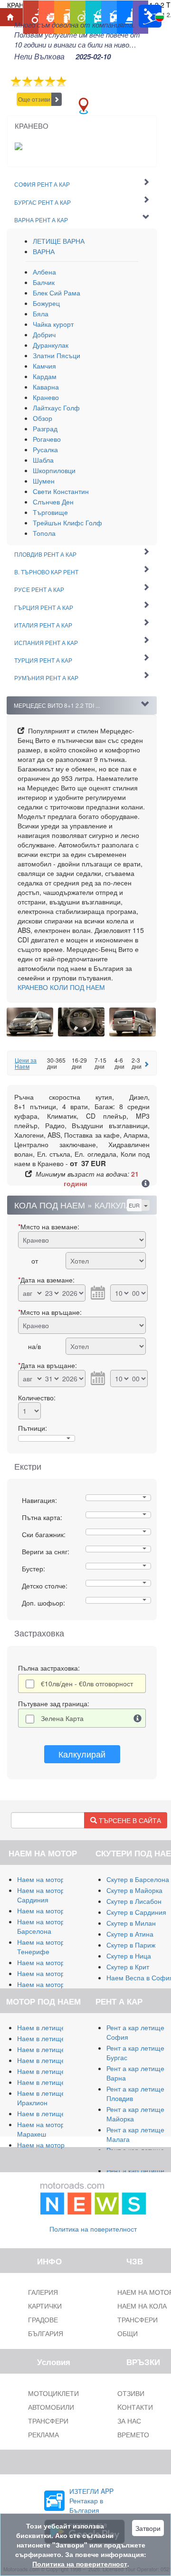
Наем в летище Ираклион (41, 2098)
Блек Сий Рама (57, 293)
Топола (44, 533)
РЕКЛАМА (43, 2434)
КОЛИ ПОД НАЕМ (61, 987)
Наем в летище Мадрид (54, 2049)
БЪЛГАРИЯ (46, 2333)
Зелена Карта (62, 1718)
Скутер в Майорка (134, 1890)
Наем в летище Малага (54, 2038)
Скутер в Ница (129, 1956)
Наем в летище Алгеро (53, 2060)
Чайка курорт (53, 324)
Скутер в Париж (131, 1945)
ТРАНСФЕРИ (48, 2421)
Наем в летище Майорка (56, 2027)
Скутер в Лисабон (134, 1901)
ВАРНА (44, 251)
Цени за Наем (26, 1063)
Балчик (44, 282)
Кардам (45, 376)
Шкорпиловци (54, 470)
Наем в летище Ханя (50, 2082)
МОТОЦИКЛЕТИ (53, 2393)
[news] (93, 2196)
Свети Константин (61, 491)
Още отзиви (34, 99)
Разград (45, 428)
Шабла (43, 460)
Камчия (44, 366)
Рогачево (47, 439)
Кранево (46, 397)
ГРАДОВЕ (43, 2319)
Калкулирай (82, 1754)
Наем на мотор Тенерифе (41, 1947)
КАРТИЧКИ (45, 2306)
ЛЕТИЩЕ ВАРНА (59, 241)
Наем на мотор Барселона (41, 1926)
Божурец (46, 303)
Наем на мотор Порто (51, 1973)
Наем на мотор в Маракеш (43, 2129)
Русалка (45, 449)
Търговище (50, 512)
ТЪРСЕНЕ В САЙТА (129, 1820)
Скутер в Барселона (138, 1879)
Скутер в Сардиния (136, 1912)
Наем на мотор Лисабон (55, 1962)
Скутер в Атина (130, 1934)
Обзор (43, 418)
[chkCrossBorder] (138, 1718)
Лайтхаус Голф (56, 408)
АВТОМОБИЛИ (51, 2407)
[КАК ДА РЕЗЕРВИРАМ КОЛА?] (146, 1184)
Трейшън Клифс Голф (67, 523)
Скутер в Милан (131, 1923)
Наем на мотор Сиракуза (56, 1911)
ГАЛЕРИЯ (43, 2292)
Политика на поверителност (93, 2229)
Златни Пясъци (57, 355)
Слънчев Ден (53, 502)
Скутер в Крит (128, 1967)
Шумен (44, 481)
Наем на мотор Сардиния (41, 1895)
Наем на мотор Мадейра (56, 1984)
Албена (44, 272)
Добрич (44, 334)
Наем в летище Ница (50, 2113)
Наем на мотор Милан (52, 1879)
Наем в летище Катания (55, 2071)
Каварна (46, 387)
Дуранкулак (51, 345)
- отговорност (87, 1683)
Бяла (41, 314)
